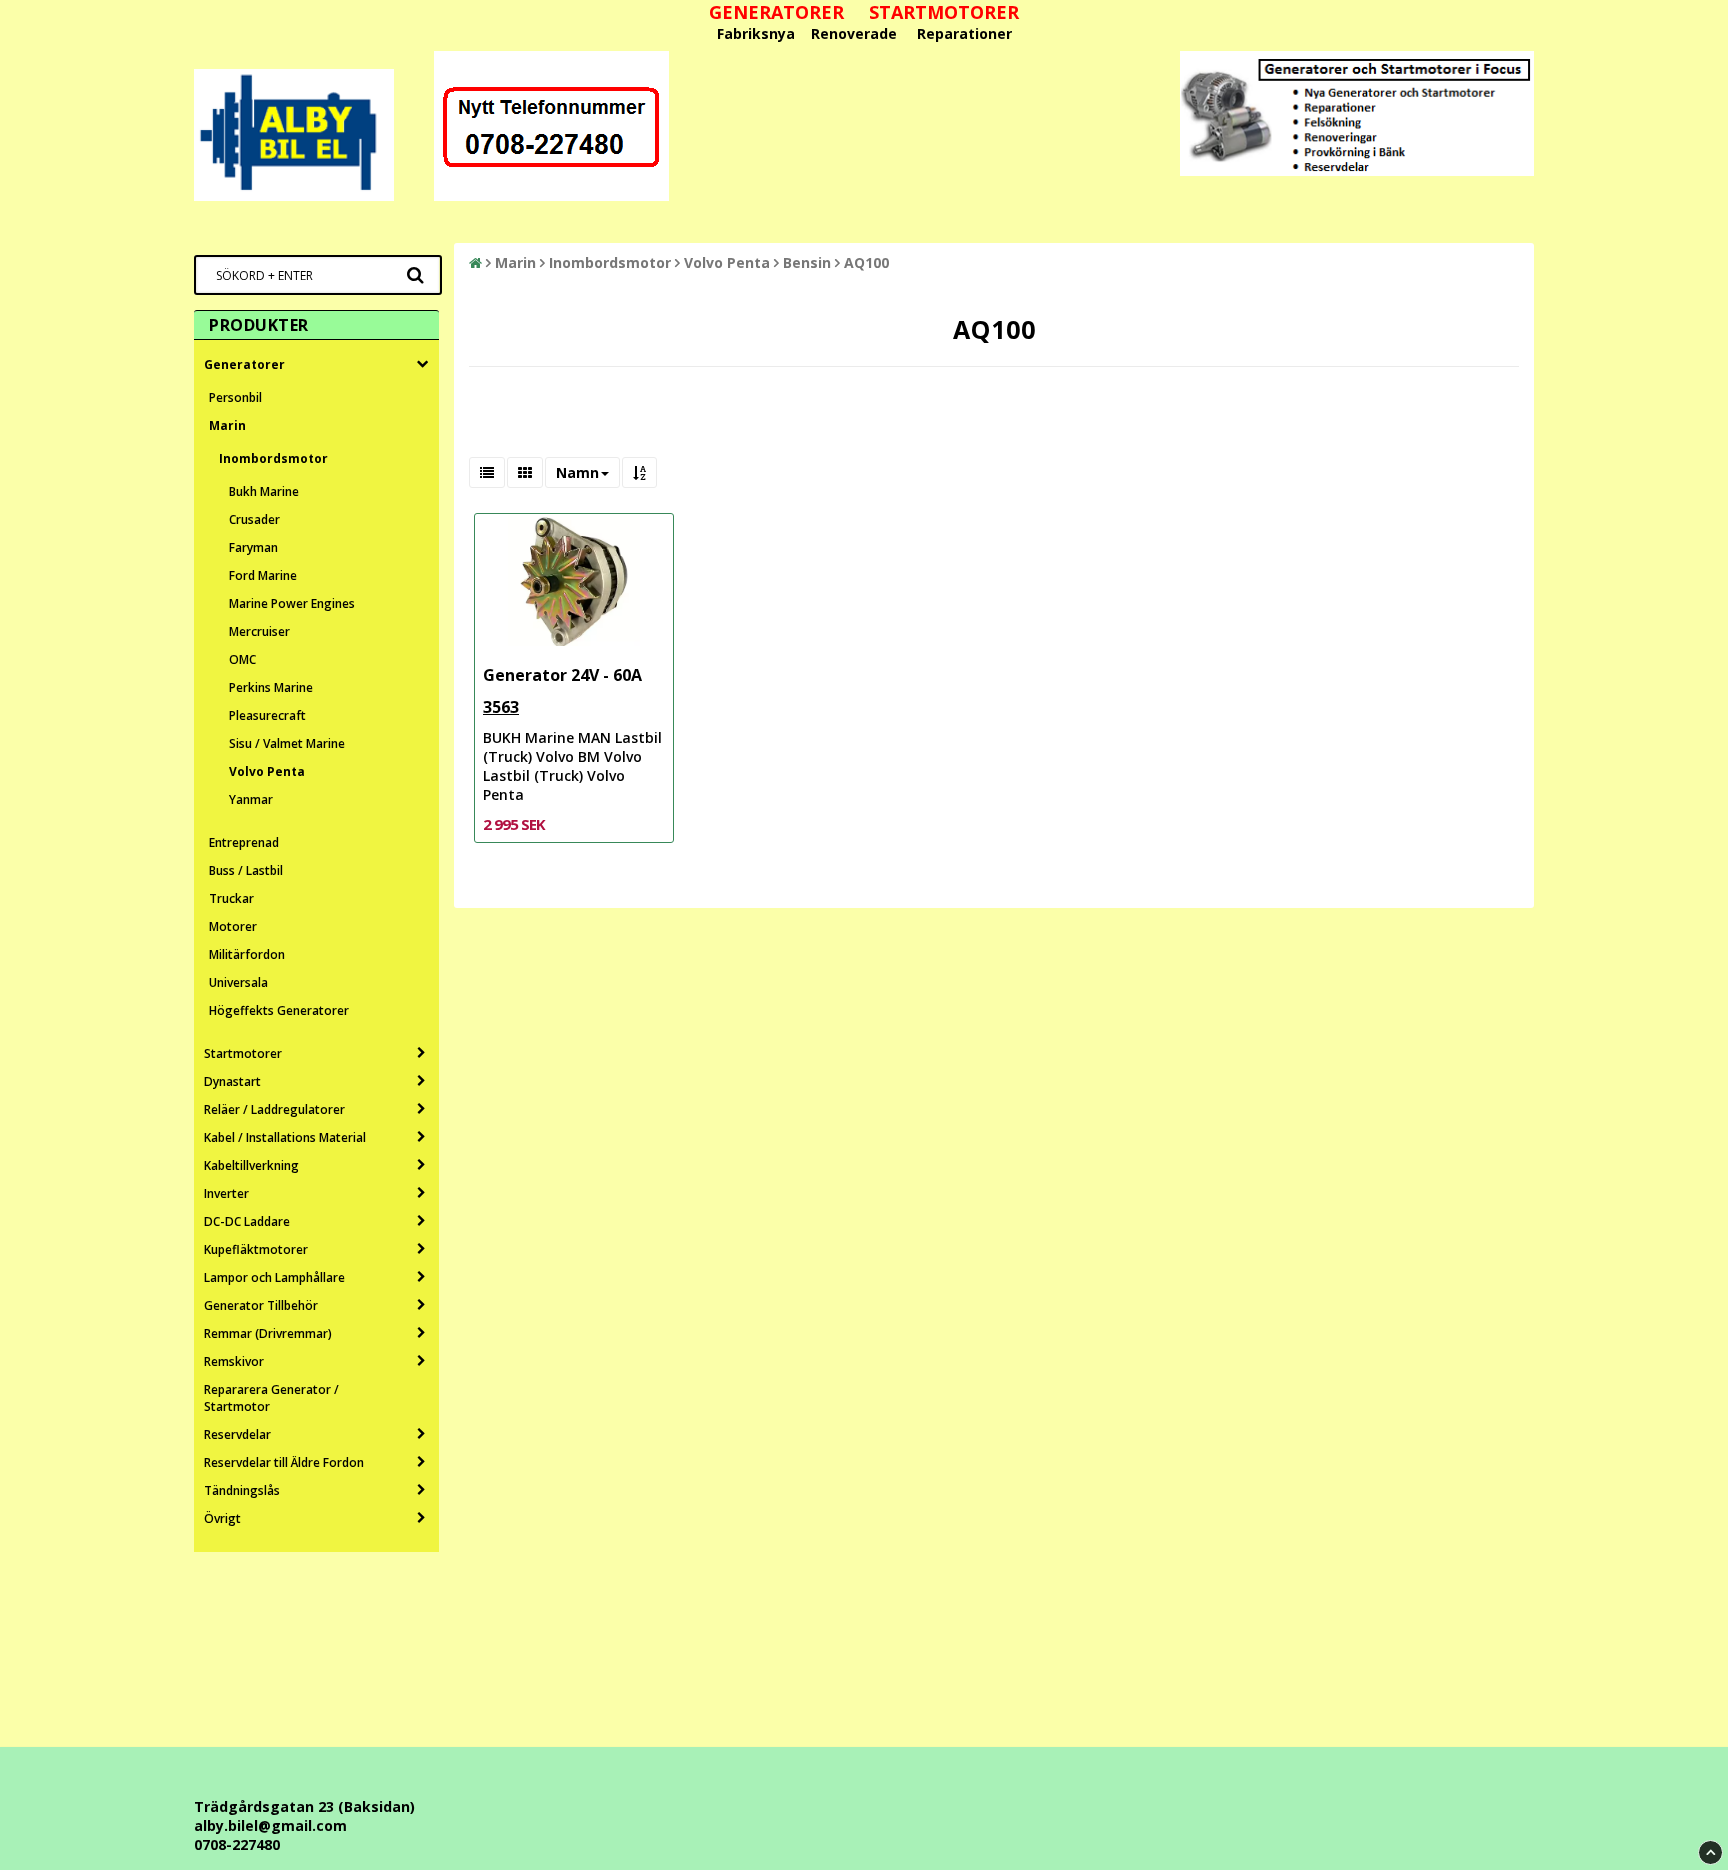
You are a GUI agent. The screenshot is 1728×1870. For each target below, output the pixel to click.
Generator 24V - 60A (562, 675)
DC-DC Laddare (247, 1221)
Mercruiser (259, 631)
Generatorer (244, 364)
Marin (227, 425)
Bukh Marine (264, 491)
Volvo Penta (267, 771)
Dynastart (232, 1081)
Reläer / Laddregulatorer (274, 1109)
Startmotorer (243, 1053)
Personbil (235, 397)
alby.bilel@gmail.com (270, 1825)
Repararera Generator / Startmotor (271, 1398)
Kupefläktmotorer (256, 1249)
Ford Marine (263, 575)
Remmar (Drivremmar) (268, 1333)
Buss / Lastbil (246, 870)
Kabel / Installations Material (285, 1137)
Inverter (226, 1193)
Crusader (254, 519)
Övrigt (222, 1518)
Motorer (233, 926)
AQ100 (866, 262)
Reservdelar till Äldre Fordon (284, 1462)
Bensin (807, 262)
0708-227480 (237, 1844)
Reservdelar (237, 1434)
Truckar (231, 898)
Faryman (253, 547)
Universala (238, 982)
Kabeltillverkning (251, 1165)
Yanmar (251, 799)
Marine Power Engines (292, 603)
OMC (242, 659)
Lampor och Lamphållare (274, 1277)
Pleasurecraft (267, 715)
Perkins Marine (271, 687)
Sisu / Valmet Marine (287, 743)
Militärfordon (247, 954)
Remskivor (234, 1361)
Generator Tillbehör (261, 1305)
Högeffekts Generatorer (279, 1010)
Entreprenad (244, 842)
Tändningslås (242, 1490)
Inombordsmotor (273, 458)
